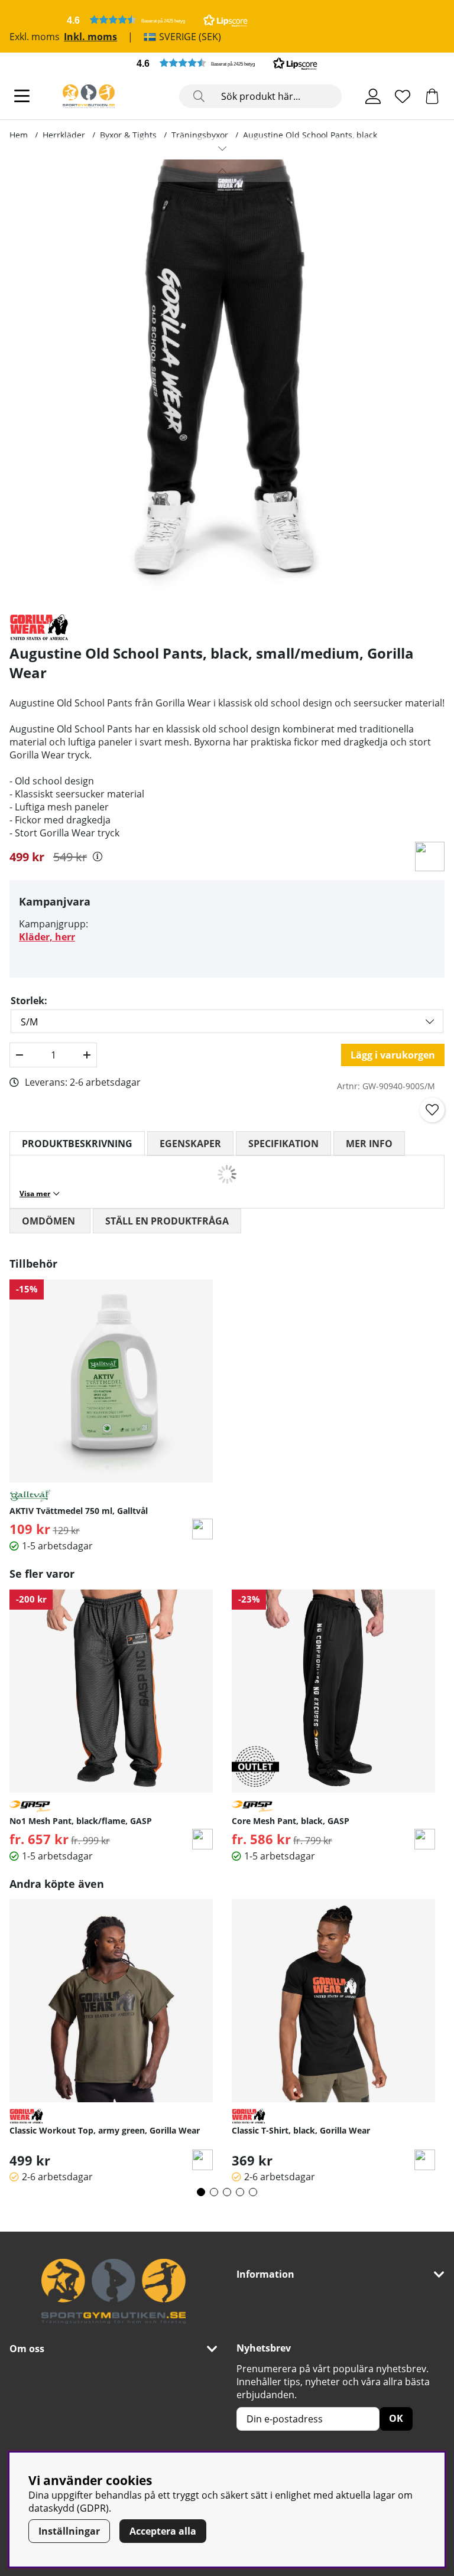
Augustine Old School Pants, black (310, 135)
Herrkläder (64, 135)
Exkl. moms (35, 37)
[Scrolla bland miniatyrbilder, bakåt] (222, 171)
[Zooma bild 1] (222, 382)
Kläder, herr (47, 937)
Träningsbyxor (200, 135)
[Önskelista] (403, 96)
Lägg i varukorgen (393, 1055)
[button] (157, 20)
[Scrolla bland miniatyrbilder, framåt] (222, 148)
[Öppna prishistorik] (98, 857)
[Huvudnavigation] (22, 96)
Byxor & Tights (128, 135)
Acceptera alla (163, 2531)
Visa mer (35, 1193)
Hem (19, 135)
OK (396, 2418)
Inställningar (69, 2531)
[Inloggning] (373, 96)
